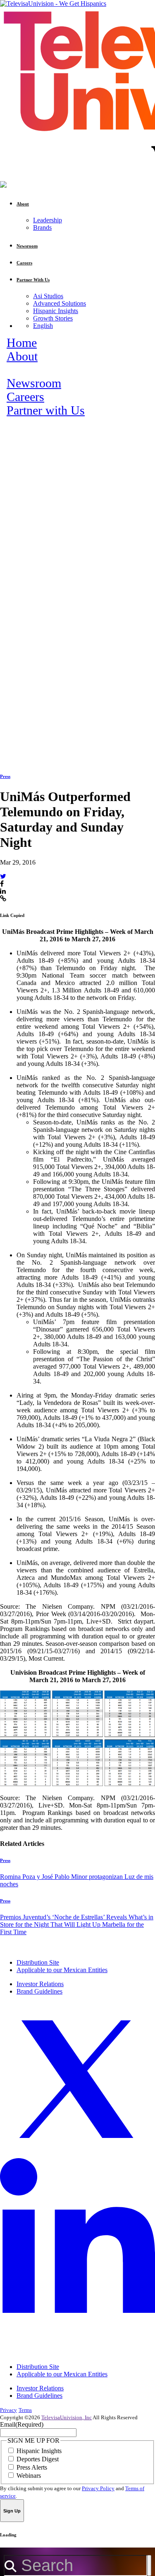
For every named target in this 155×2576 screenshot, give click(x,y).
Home (22, 343)
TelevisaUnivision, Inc (67, 2417)
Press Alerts (32, 2467)
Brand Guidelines (39, 1991)
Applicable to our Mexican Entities (62, 1970)
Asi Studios (48, 296)
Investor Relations (40, 1984)
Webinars (29, 2476)
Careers (25, 397)
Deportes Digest (38, 2459)
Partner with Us (46, 410)
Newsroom (34, 383)
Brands (42, 227)
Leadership (48, 220)
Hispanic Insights (56, 311)
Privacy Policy (98, 2488)
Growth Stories (53, 318)
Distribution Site (38, 1962)
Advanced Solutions (60, 303)
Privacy (8, 2410)
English (43, 326)
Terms (25, 2410)
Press (5, 776)
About (22, 356)
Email (22, 2424)
